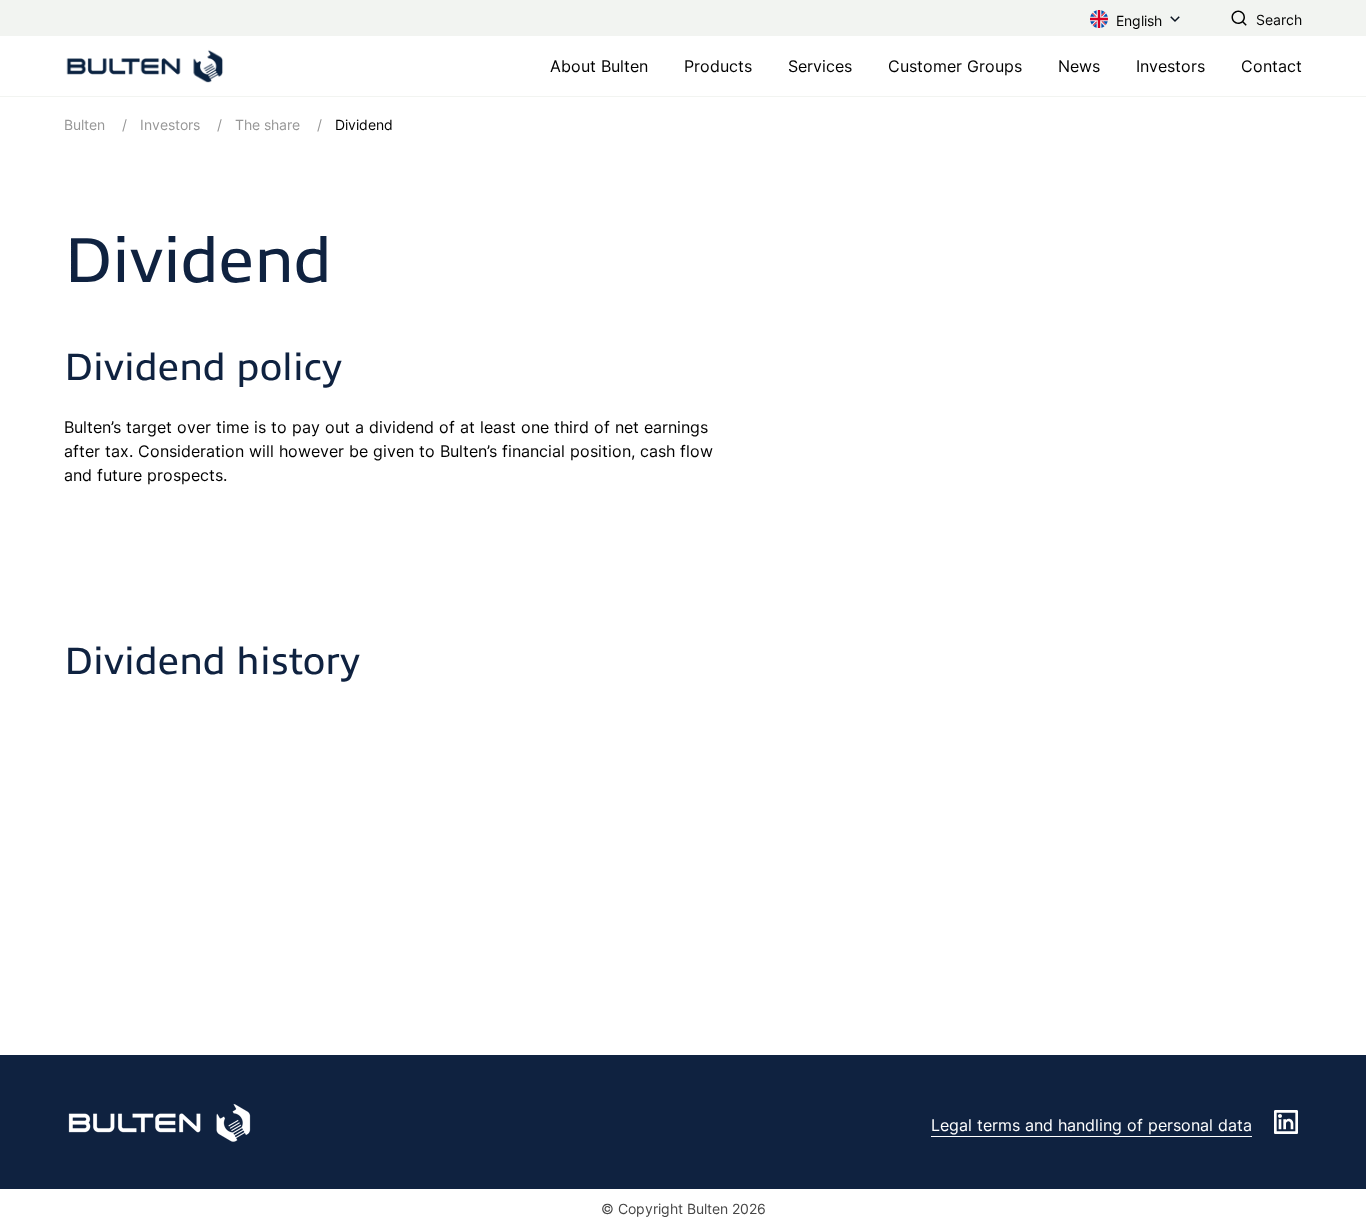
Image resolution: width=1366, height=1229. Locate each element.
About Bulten (599, 66)
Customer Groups (955, 66)
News (1079, 66)
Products (718, 66)
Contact (1271, 66)
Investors (1170, 66)
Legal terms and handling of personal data (1091, 1125)
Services (820, 66)
